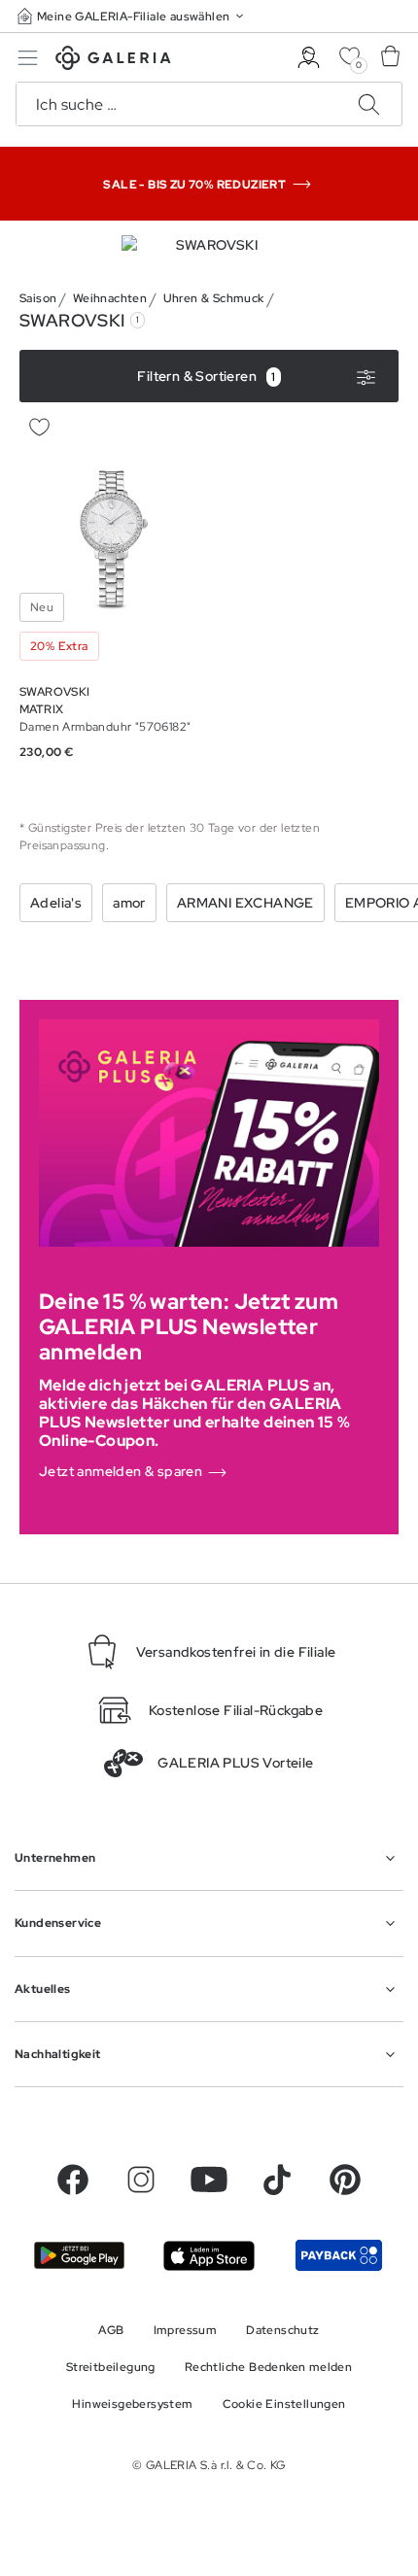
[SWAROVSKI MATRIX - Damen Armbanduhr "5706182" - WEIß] (111, 539)
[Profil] (309, 58)
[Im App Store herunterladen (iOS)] (209, 2256)
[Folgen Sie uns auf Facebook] (73, 2180)
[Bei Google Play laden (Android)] (79, 2255)
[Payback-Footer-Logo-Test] (339, 2255)
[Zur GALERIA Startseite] (113, 61)
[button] (132, 16)
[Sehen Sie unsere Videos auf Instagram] (141, 2180)
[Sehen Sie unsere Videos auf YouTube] (209, 2180)
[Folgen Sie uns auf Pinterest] (345, 2180)
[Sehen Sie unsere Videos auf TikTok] (277, 2180)
